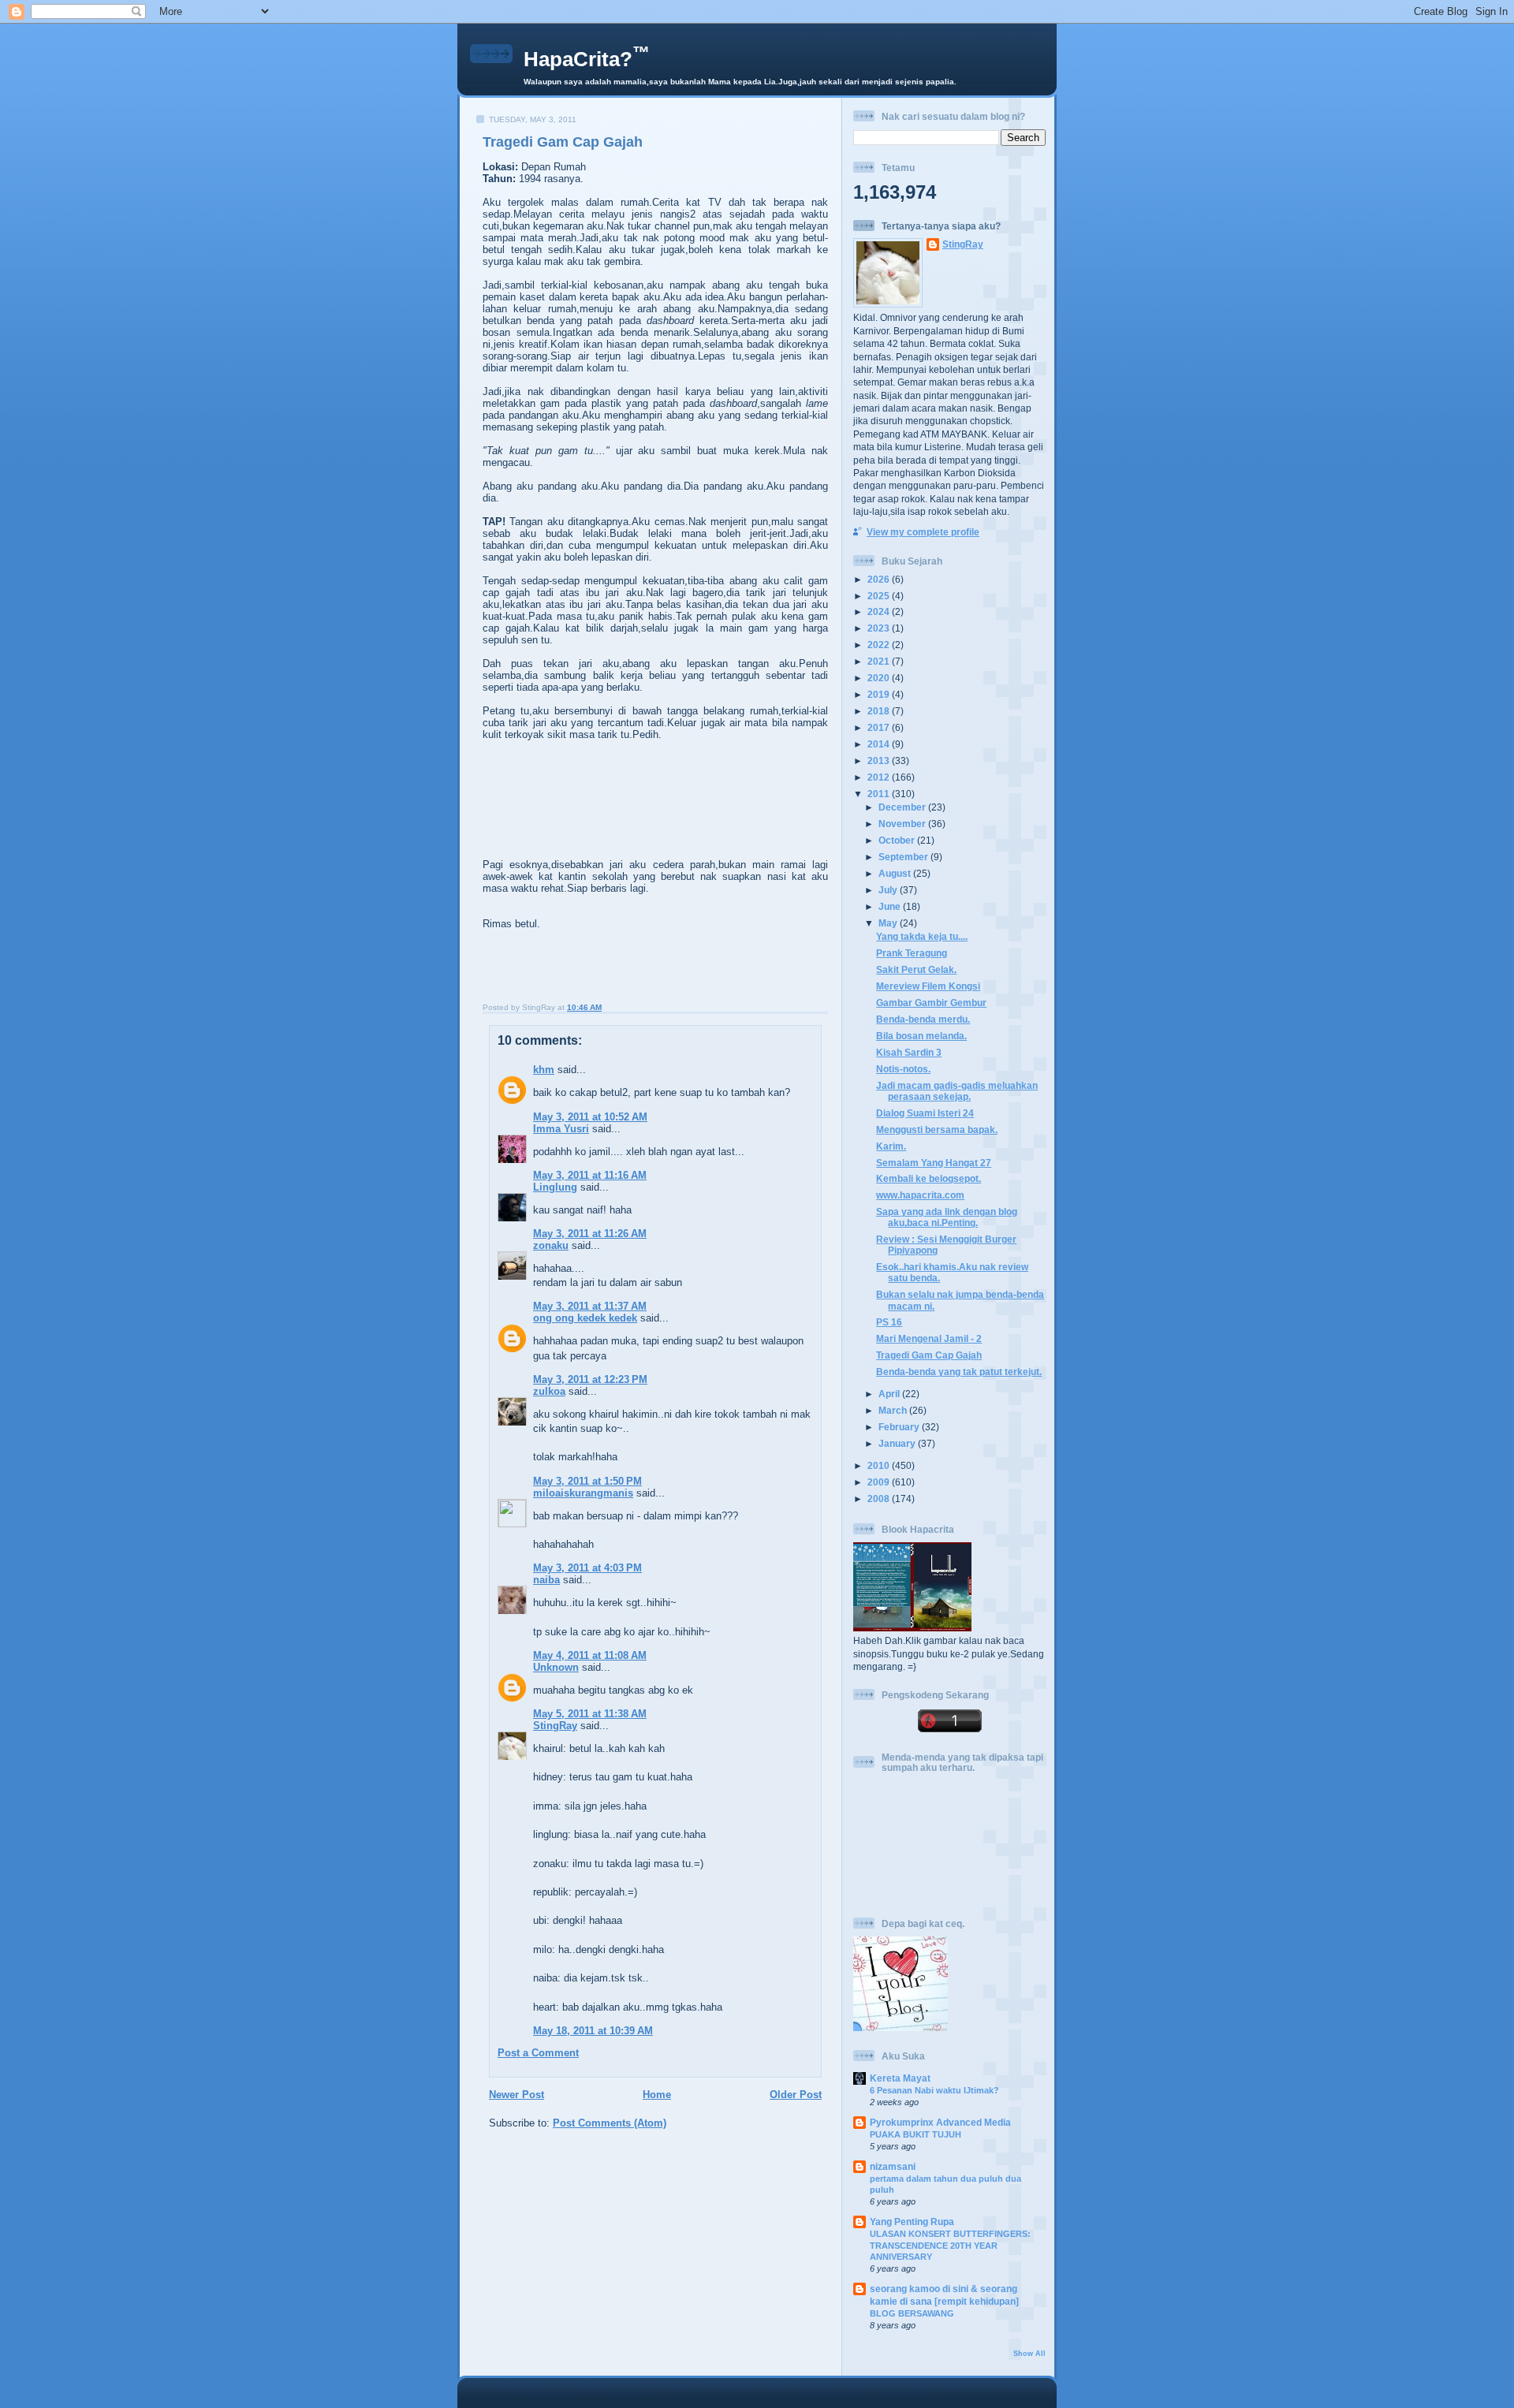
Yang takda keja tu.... (922, 936)
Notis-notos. (903, 1069)
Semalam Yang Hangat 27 (934, 1163)
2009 (880, 1482)
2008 (880, 1498)
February (900, 1427)
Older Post (796, 2095)
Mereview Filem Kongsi (928, 986)
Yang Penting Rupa (912, 2222)
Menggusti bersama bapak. (937, 1129)
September (904, 857)
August (896, 873)
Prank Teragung (912, 953)
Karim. (891, 1146)
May (889, 923)
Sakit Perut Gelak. (916, 969)
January (898, 1443)
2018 (880, 711)
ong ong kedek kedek (585, 1318)
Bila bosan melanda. (921, 1036)
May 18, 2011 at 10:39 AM (593, 2031)
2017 (880, 727)
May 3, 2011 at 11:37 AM (590, 1306)
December (903, 807)
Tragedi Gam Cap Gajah (563, 142)
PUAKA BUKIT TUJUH (915, 2134)
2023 (880, 628)
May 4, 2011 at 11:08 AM (590, 1655)
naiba (546, 1580)
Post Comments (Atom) (610, 2123)
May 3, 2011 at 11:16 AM (590, 1175)
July (889, 890)
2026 (880, 579)
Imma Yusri (561, 1129)
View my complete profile (923, 532)
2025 (880, 596)
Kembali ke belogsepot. (929, 1178)
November (903, 824)
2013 (880, 760)
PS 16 (889, 1322)
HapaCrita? (587, 59)
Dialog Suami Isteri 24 (925, 1113)
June (891, 906)
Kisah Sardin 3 (909, 1052)
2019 (880, 694)
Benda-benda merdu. (923, 1019)
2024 (880, 611)
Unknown (556, 1667)
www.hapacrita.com (920, 1195)
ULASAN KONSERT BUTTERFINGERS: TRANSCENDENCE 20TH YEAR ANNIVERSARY (950, 2245)
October (898, 840)
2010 (880, 1465)
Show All (1029, 2354)
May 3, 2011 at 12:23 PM (590, 1379)
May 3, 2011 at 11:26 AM (590, 1234)
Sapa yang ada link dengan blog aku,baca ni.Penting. (947, 1217)
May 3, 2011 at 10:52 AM (590, 1117)
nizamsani (893, 2166)
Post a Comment (538, 2053)
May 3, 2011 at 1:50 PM (587, 1481)
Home (657, 2095)
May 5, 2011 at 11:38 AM (590, 1714)
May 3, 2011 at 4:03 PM (587, 1568)
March (894, 1410)
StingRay (555, 1726)
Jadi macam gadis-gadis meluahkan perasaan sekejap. (957, 1091)
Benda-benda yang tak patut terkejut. (959, 1372)
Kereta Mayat (900, 2078)
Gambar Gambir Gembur (931, 1003)
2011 (880, 794)
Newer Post (516, 2095)
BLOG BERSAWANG (912, 2313)
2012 (880, 777)
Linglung (555, 1187)
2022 (880, 645)
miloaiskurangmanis (583, 1493)
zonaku (551, 1245)
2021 (880, 661)
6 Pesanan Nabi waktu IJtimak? (934, 2090)
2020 (880, 678)
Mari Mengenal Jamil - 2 (929, 1338)
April (890, 1394)
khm (544, 1070)
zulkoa (549, 1391)
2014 (880, 744)
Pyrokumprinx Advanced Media (940, 2122)
